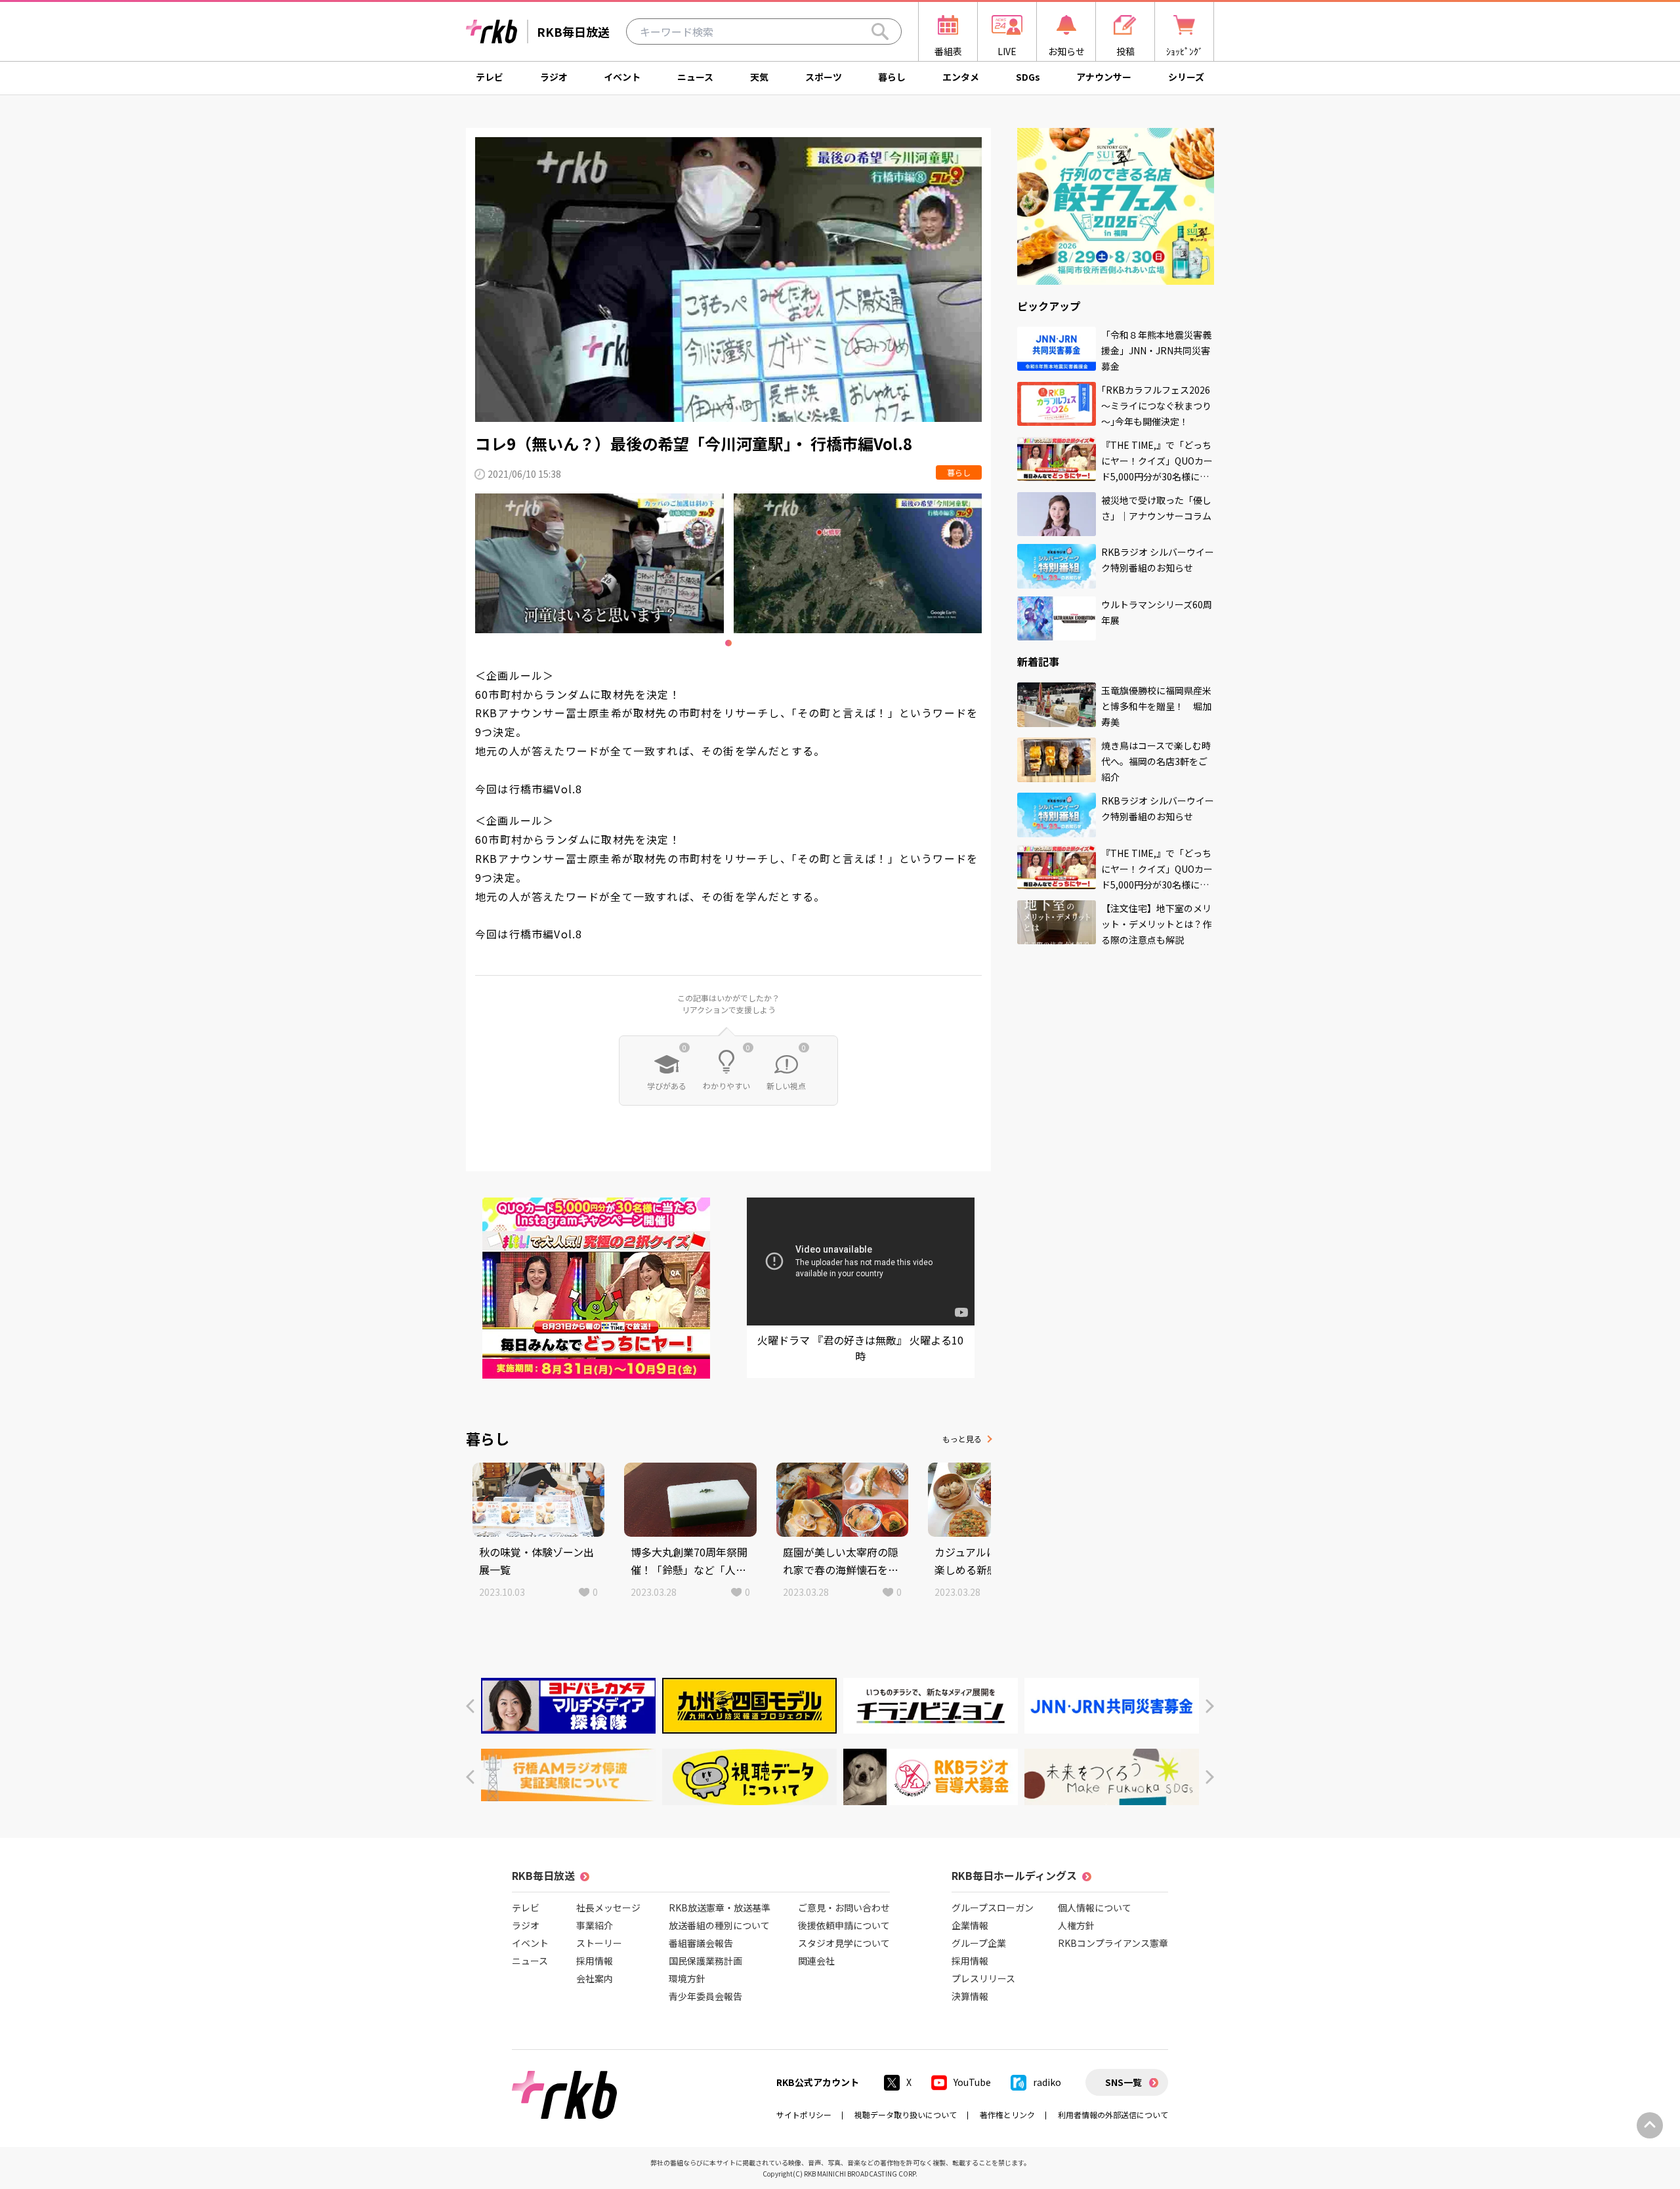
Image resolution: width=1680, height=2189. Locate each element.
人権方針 (1076, 1925)
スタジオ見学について (844, 1943)
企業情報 (970, 1925)
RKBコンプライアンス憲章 (1113, 1943)
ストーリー (599, 1943)
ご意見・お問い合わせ (844, 1908)
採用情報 (595, 1961)
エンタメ (961, 77)
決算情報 (970, 1996)
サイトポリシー (804, 2115)
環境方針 (687, 1978)
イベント (622, 77)
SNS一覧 (1123, 2082)
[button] (470, 1706)
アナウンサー (1104, 77)
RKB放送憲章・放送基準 (720, 1908)
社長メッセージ (608, 1908)
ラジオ (554, 77)
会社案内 (595, 1978)
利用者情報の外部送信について (1113, 2115)
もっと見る (962, 1439)
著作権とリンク (1007, 2115)
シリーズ (1186, 77)
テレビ (490, 77)
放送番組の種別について (719, 1925)
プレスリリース (983, 1978)
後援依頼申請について (844, 1925)
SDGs (1028, 77)
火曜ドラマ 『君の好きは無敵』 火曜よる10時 (860, 1348)
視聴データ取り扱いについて (906, 2115)
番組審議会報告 (701, 1943)
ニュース (695, 77)
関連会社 (816, 1961)
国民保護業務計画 (705, 1961)
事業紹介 (595, 1925)
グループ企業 (979, 1943)
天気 (759, 77)
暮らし (892, 77)
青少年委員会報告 (705, 1996)
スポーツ (824, 77)
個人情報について (1095, 1908)
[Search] (880, 31)
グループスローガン (993, 1908)
